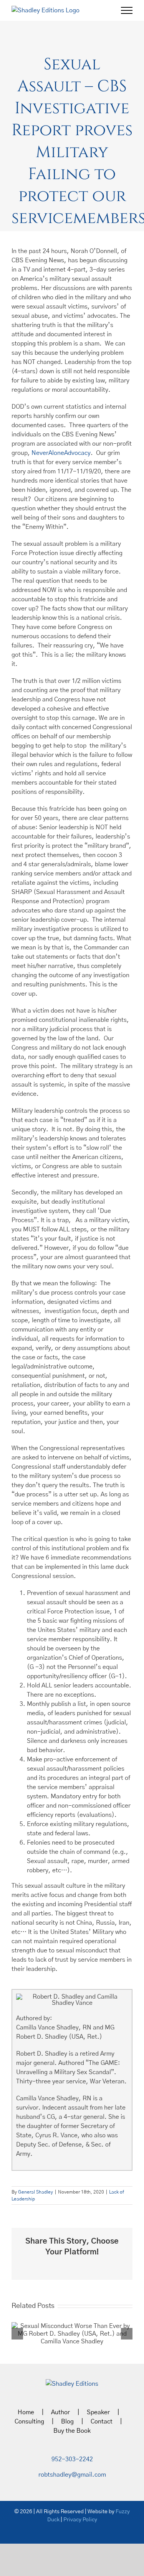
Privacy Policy (80, 2520)
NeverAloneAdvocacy (61, 453)
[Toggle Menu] (127, 10)
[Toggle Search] (100, 10)
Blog (67, 2422)
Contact (102, 2422)
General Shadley (36, 2192)
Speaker (98, 2412)
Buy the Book (72, 2431)
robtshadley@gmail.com (72, 2475)
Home (26, 2412)
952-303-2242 (72, 2459)
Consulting (29, 2422)
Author (60, 2412)
